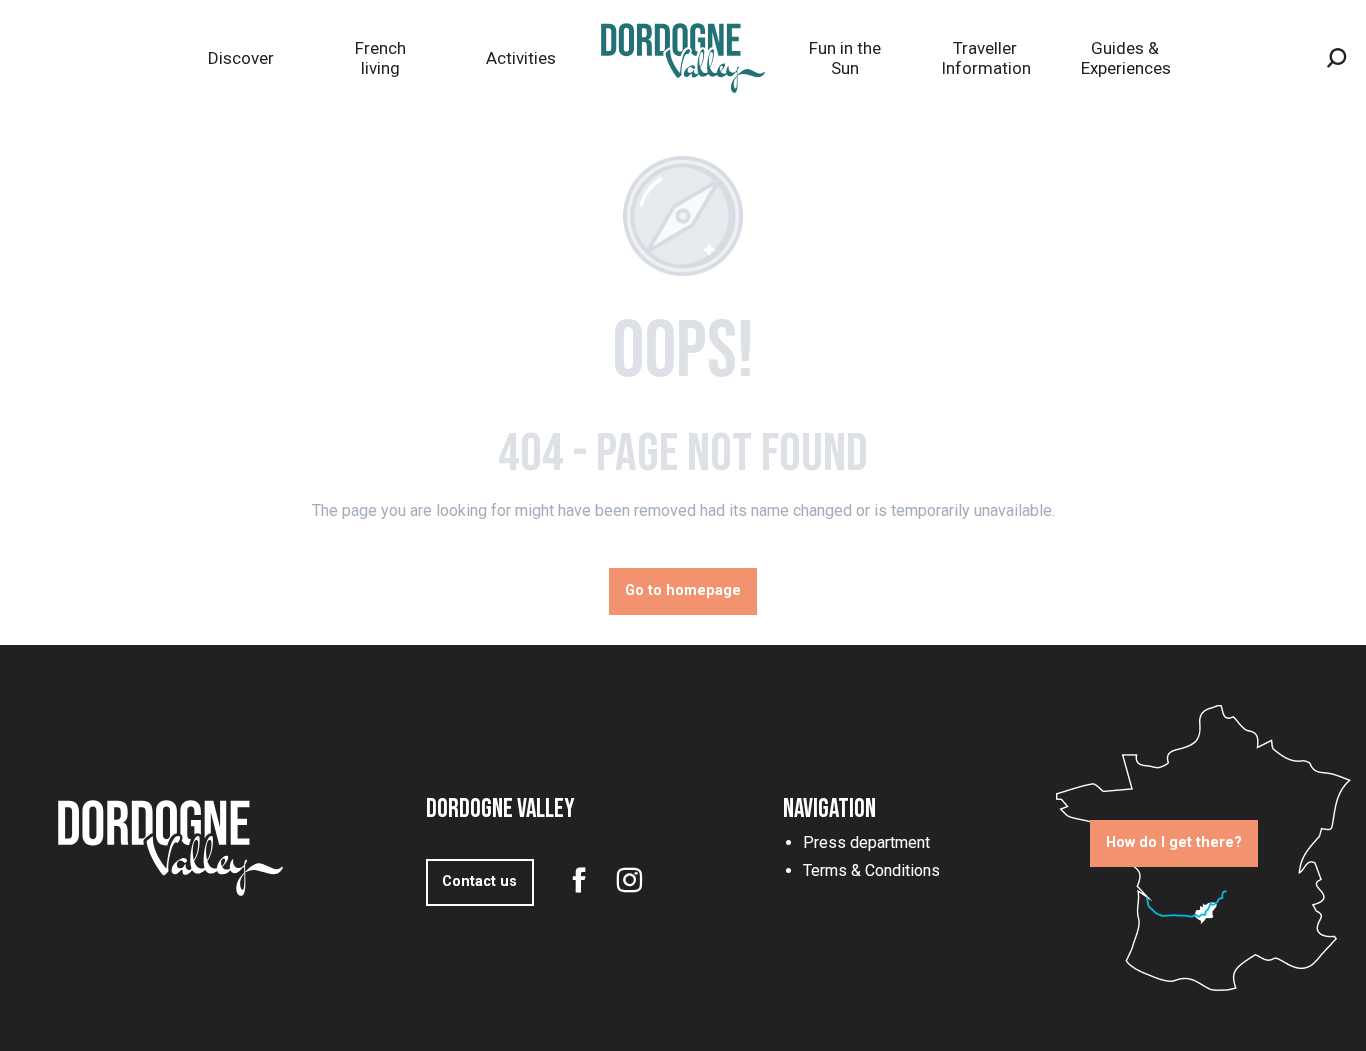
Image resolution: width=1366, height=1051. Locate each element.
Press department (866, 842)
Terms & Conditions (871, 870)
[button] (1336, 58)
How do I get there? (1174, 842)
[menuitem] (241, 58)
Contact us (479, 881)
